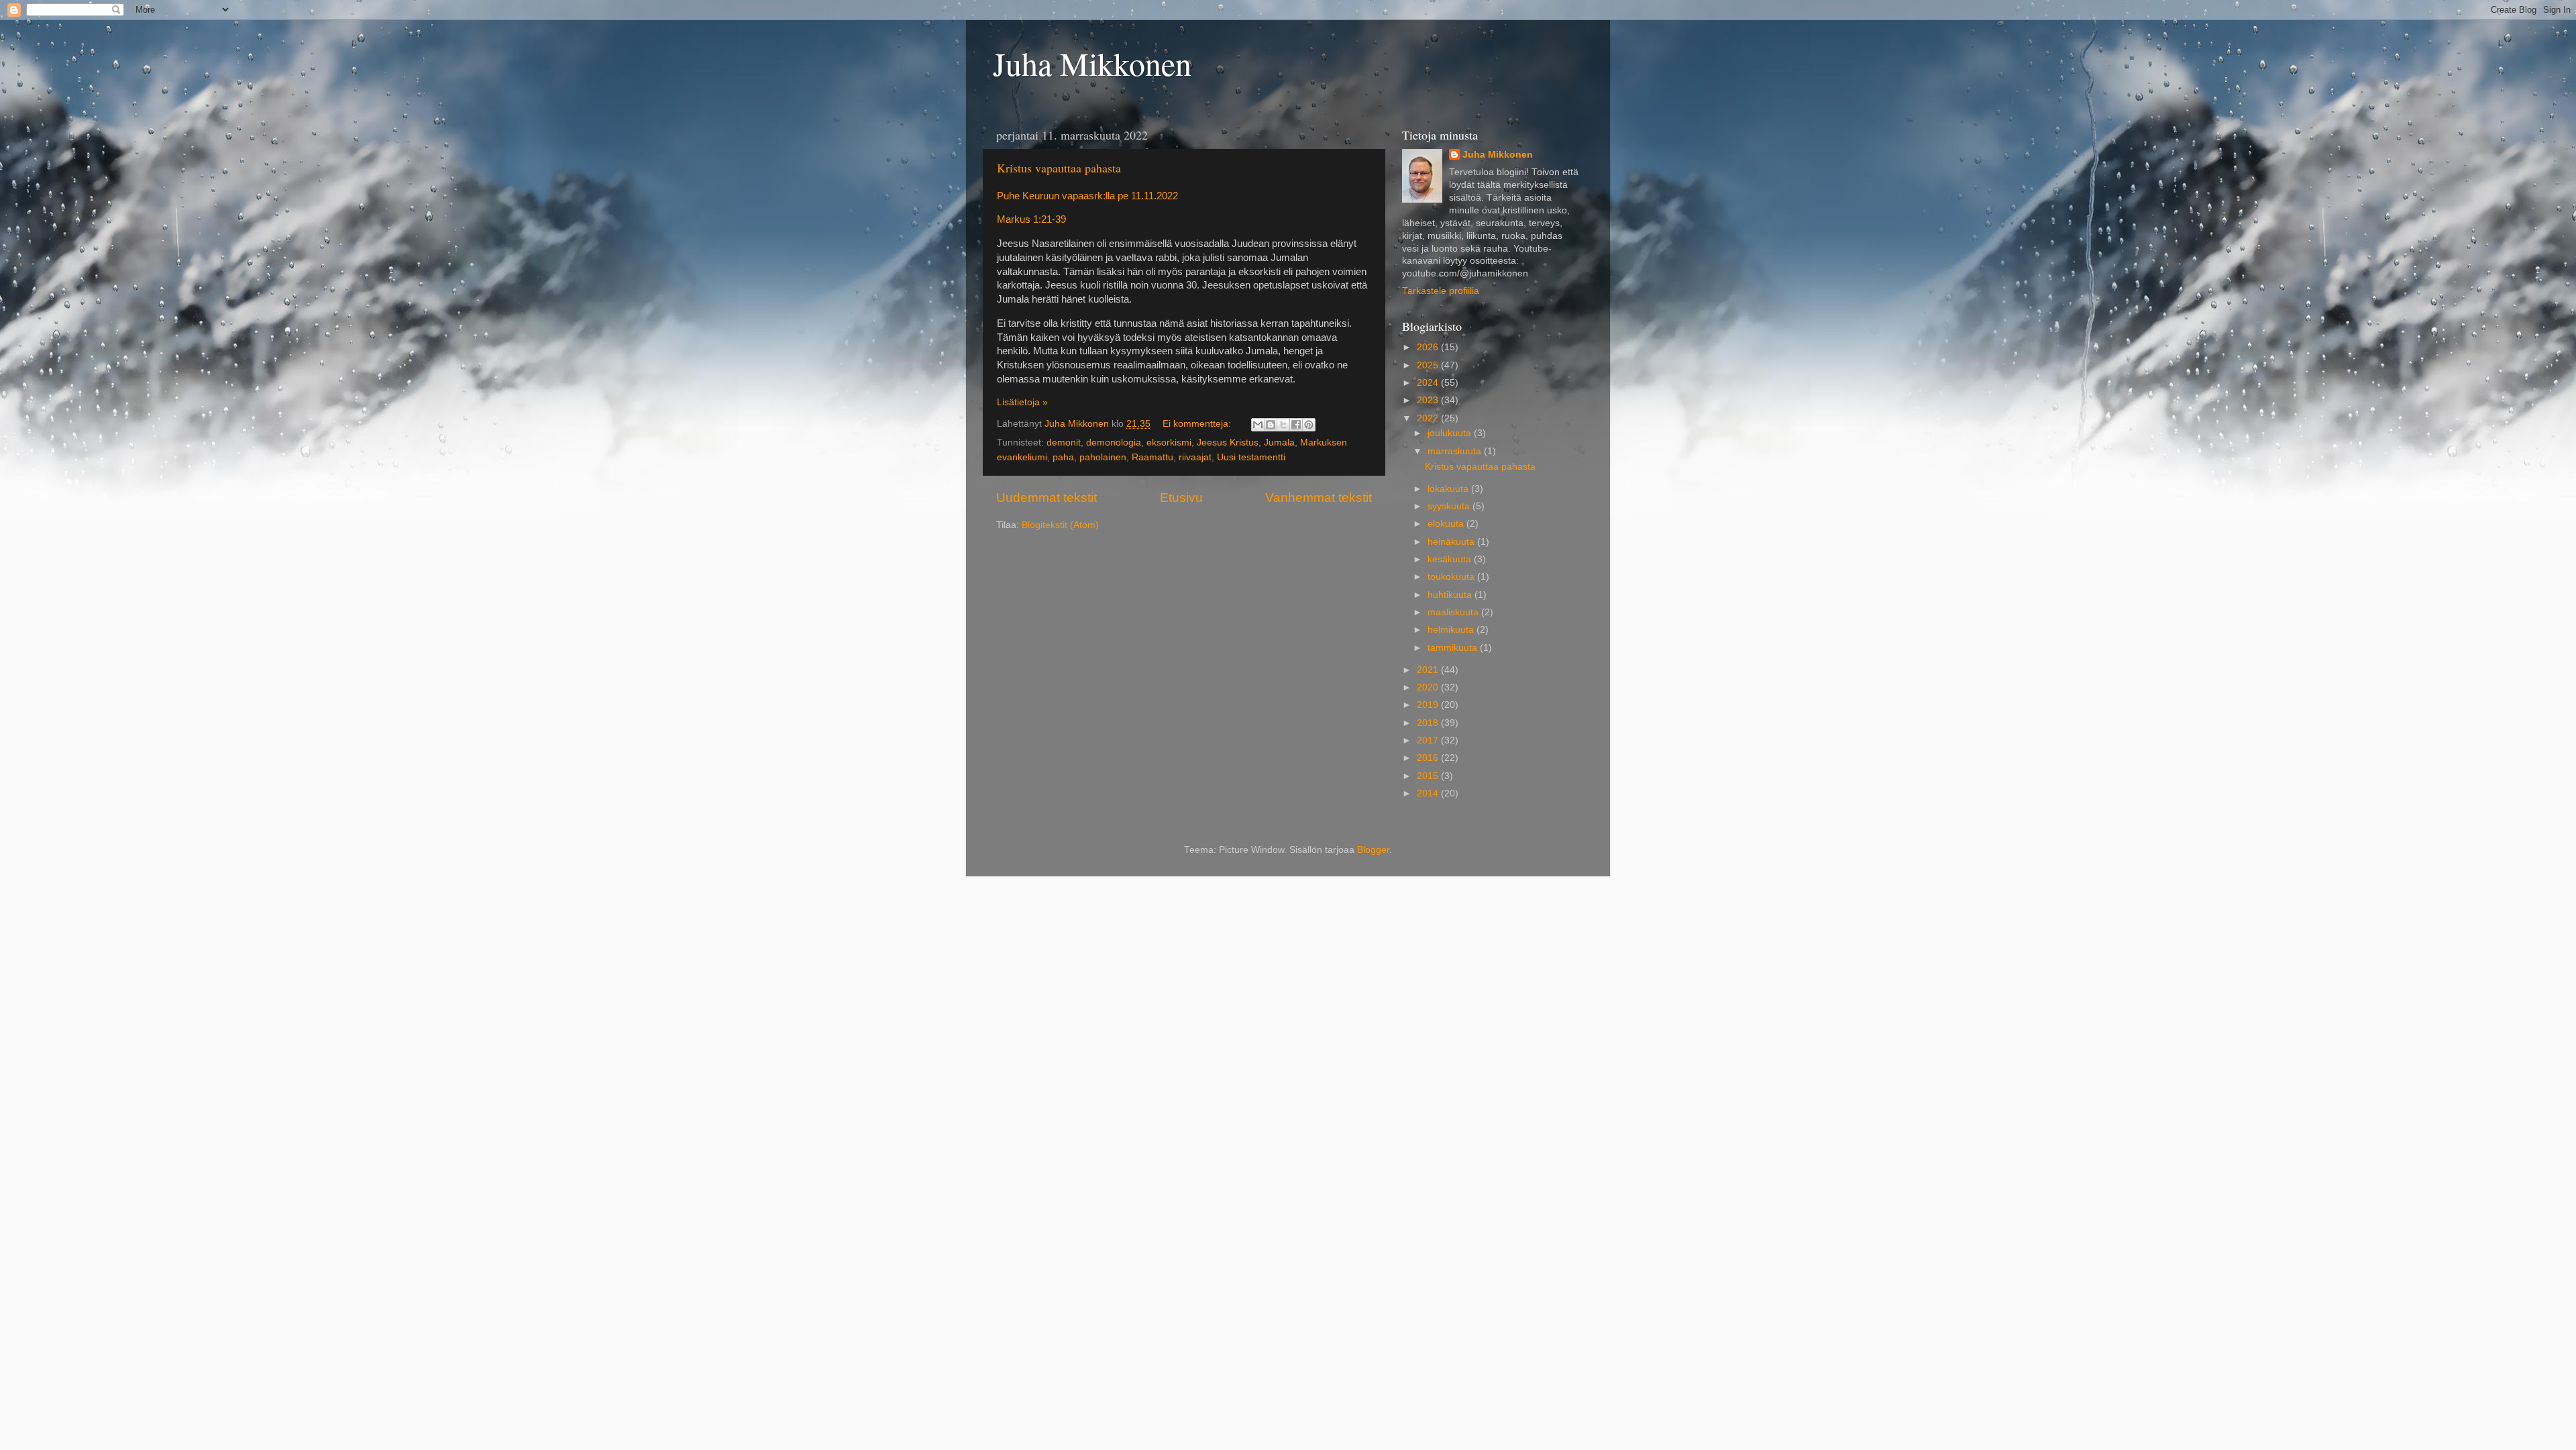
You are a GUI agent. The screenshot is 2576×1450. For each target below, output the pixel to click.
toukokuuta (1452, 577)
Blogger (1373, 850)
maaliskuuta (1454, 612)
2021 (1429, 670)
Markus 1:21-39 (1031, 219)
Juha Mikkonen (1092, 63)
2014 (1429, 793)
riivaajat (1195, 457)
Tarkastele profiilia (1441, 291)
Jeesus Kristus (1228, 443)
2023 (1429, 400)
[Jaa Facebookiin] (1296, 425)
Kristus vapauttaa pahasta (1059, 168)
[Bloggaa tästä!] (1271, 425)
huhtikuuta (1451, 595)
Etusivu (1181, 498)
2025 (1429, 365)
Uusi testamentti (1251, 457)
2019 (1429, 705)
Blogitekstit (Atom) (1060, 525)
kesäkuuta (1451, 559)
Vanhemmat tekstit (1319, 498)
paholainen (1103, 457)
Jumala (1279, 443)
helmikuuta (1452, 630)
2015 (1429, 776)
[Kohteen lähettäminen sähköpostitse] (1258, 425)
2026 (1429, 347)
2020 (1429, 687)
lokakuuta (1449, 489)
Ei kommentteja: (1198, 424)
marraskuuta (1456, 451)
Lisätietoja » (1022, 402)
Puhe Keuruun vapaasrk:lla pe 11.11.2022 (1087, 196)
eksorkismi (1169, 443)
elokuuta (1447, 524)
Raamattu (1152, 457)
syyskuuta (1450, 506)
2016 (1429, 758)
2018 (1429, 723)
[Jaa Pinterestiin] (1309, 425)
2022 (1429, 418)
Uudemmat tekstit (1046, 498)
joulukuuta (1451, 433)
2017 (1429, 740)
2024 (1429, 383)
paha (1063, 457)
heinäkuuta (1452, 542)
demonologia (1114, 443)
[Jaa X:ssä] (1283, 425)
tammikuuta (1454, 648)
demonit (1064, 443)
